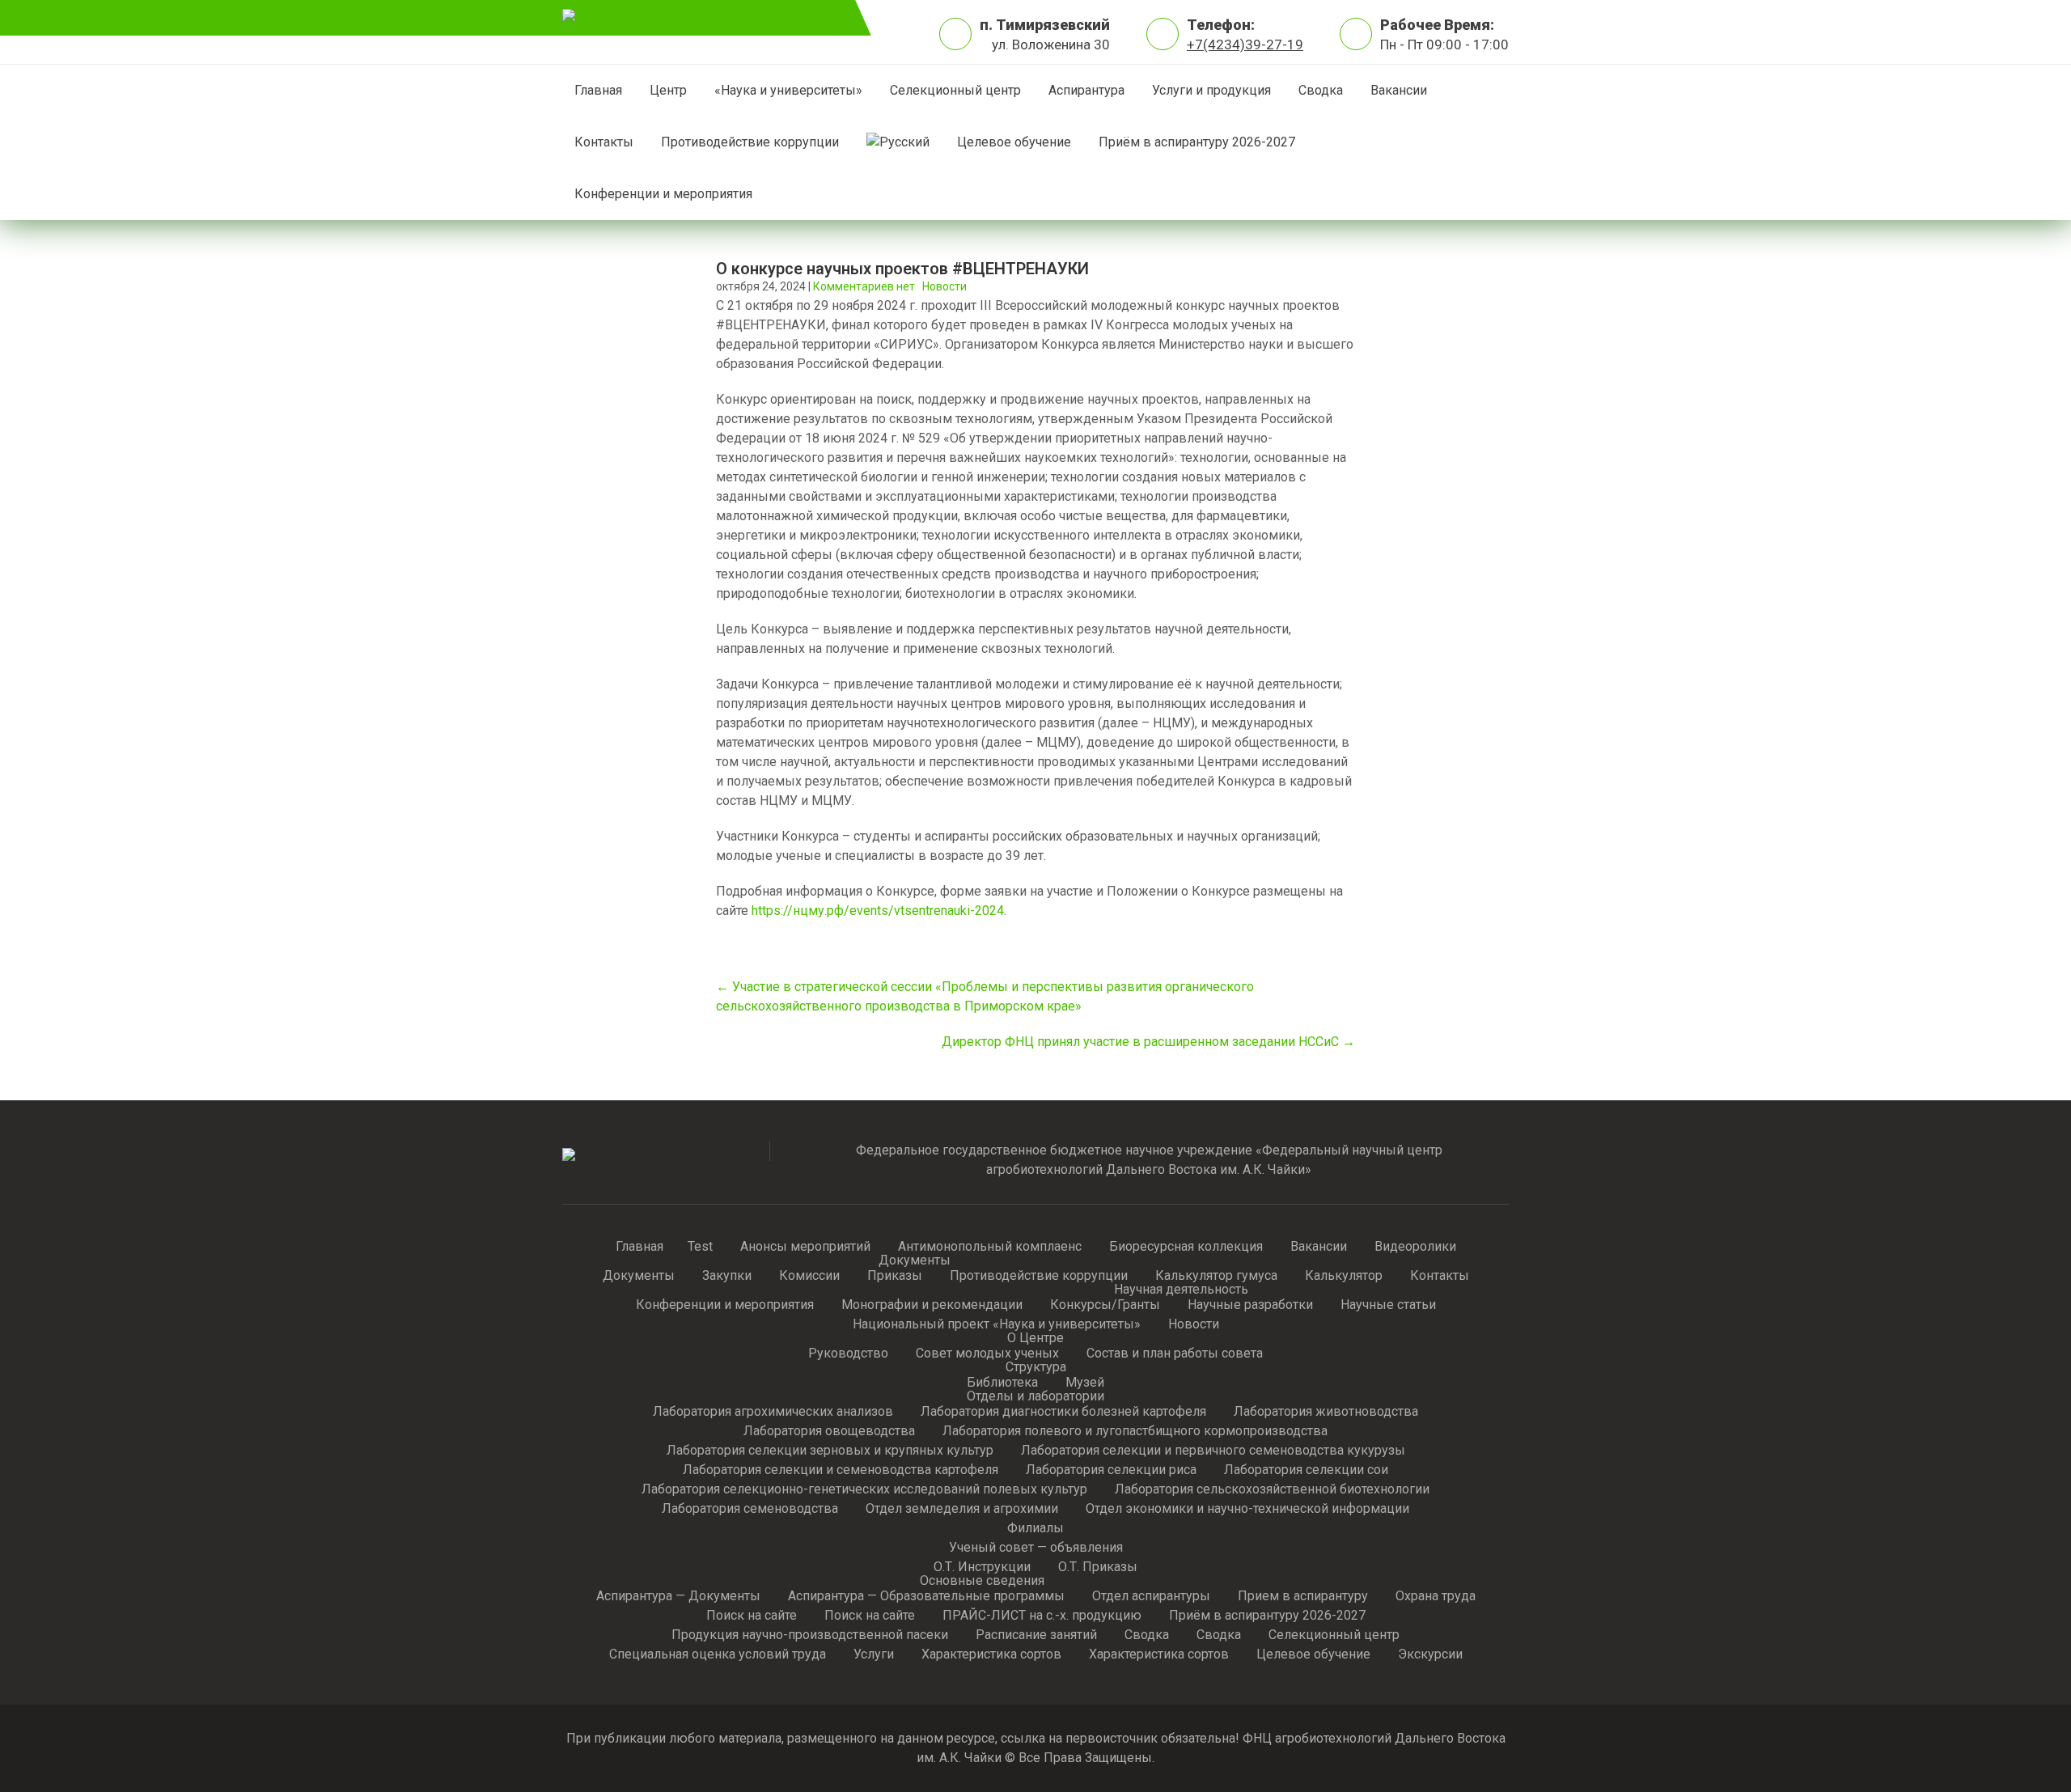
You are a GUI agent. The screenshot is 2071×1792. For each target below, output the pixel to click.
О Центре (1035, 1339)
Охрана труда (1436, 1597)
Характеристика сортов (991, 1655)
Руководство (848, 1354)
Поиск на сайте (752, 1616)
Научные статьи (1388, 1306)
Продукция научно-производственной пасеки (810, 1636)
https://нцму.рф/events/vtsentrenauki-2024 (878, 911)
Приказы (895, 1277)
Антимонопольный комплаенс (990, 1248)
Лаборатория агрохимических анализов (773, 1413)
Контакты (604, 142)
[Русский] (898, 142)
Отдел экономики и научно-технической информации (1247, 1510)
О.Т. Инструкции (982, 1568)
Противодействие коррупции (750, 142)
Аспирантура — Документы (678, 1597)
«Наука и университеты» (788, 90)
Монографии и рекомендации (932, 1306)
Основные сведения (982, 1582)
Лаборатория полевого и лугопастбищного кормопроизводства (1135, 1432)
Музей (1085, 1383)
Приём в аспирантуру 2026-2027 (1197, 142)
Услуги (874, 1655)
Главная (598, 90)
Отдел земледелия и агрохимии (962, 1510)
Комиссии (809, 1277)
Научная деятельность (1181, 1290)
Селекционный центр (955, 90)
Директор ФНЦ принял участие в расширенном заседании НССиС (1148, 1042)
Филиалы (1035, 1529)
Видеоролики (1415, 1248)
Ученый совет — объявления (1036, 1548)
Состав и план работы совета (1175, 1354)
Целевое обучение (1014, 142)
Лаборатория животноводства (1326, 1413)
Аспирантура (1086, 90)
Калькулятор (1344, 1277)
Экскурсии (1430, 1655)
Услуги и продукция (1211, 90)
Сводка (1321, 90)
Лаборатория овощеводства (829, 1432)
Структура (1036, 1368)
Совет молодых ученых (987, 1354)
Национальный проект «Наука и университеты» (997, 1325)
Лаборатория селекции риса (1111, 1471)
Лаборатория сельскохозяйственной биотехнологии (1272, 1490)
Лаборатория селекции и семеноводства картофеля (841, 1471)
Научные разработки (1250, 1306)
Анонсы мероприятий (805, 1248)
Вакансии (1399, 90)
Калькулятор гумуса (1216, 1277)
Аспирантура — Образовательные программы (926, 1597)
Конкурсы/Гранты (1105, 1306)
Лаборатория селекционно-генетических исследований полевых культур (864, 1490)
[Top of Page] (2005, 1757)
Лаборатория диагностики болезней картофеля (1063, 1413)
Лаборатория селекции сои (1306, 1471)
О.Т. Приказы (1098, 1568)
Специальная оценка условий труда (718, 1655)
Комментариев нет (864, 286)
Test (700, 1248)
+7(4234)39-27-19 (1245, 44)
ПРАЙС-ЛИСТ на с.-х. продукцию (1042, 1616)
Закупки (727, 1277)
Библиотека (1002, 1383)
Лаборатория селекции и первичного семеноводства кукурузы (1213, 1451)
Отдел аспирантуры (1151, 1597)
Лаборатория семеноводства (750, 1510)
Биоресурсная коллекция (1186, 1248)
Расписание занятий (1036, 1636)
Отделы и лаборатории (1035, 1397)
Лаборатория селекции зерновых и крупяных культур (830, 1451)
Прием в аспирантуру (1303, 1597)
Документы (639, 1277)
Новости (944, 286)
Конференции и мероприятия (663, 194)
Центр (668, 90)
